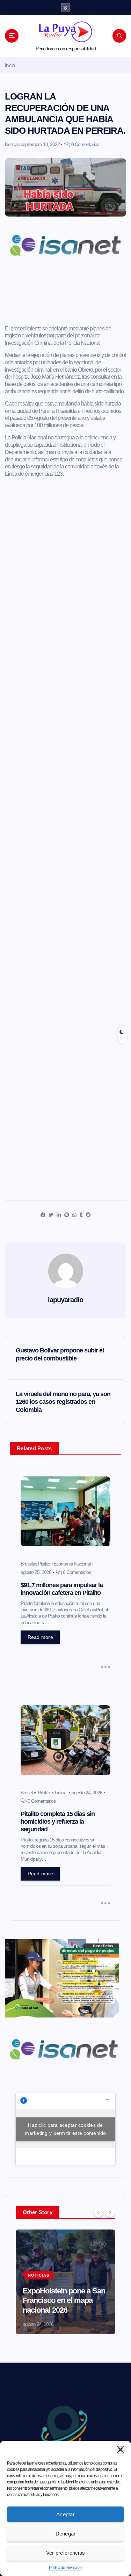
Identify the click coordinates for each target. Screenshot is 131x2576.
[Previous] (99, 2212)
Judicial (60, 1793)
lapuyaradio (65, 1300)
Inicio (10, 65)
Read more (40, 1637)
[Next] (110, 2212)
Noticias (12, 144)
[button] (121, 2450)
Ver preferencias (65, 2553)
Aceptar (65, 2514)
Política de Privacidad (66, 2568)
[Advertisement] (65, 295)
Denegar (66, 2534)
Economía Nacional (72, 1564)
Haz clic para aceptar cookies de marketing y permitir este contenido (65, 2129)
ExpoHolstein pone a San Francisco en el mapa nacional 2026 (64, 2300)
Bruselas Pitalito (35, 1564)
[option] (65, 2282)
